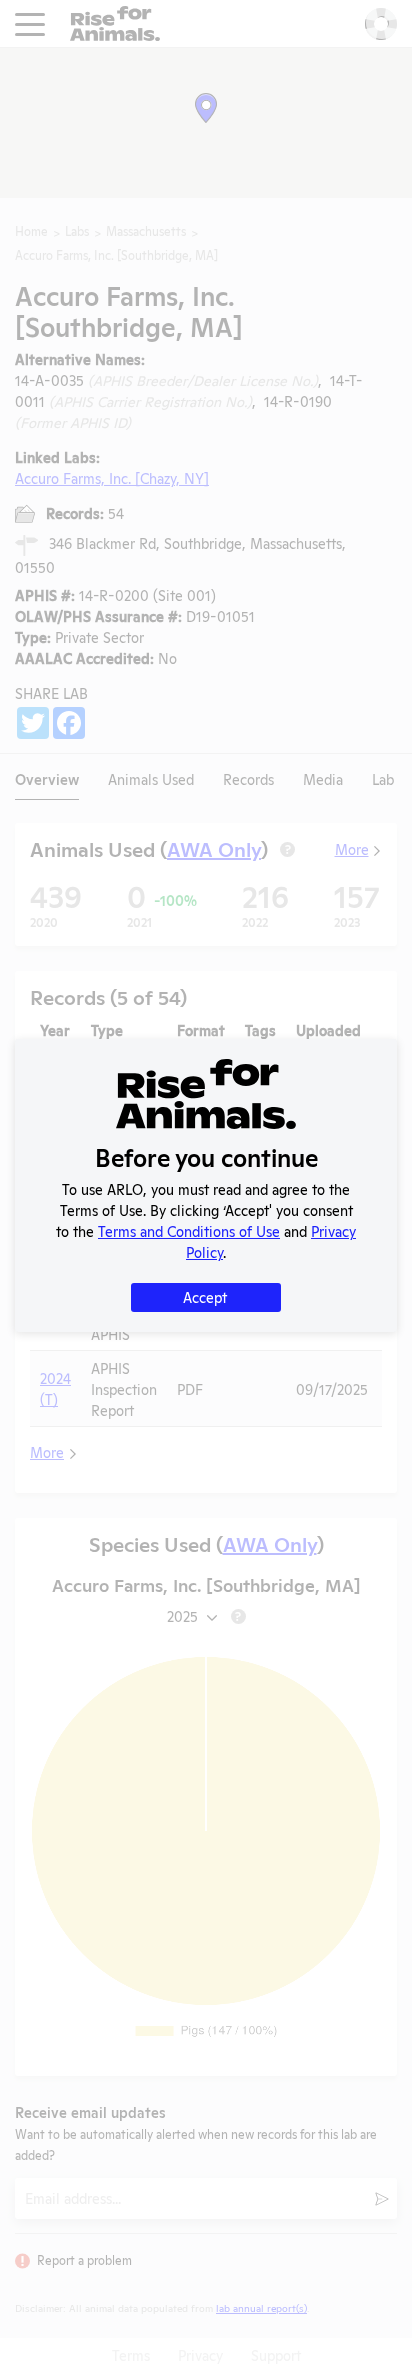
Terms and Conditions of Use (189, 1230)
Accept (205, 1296)
